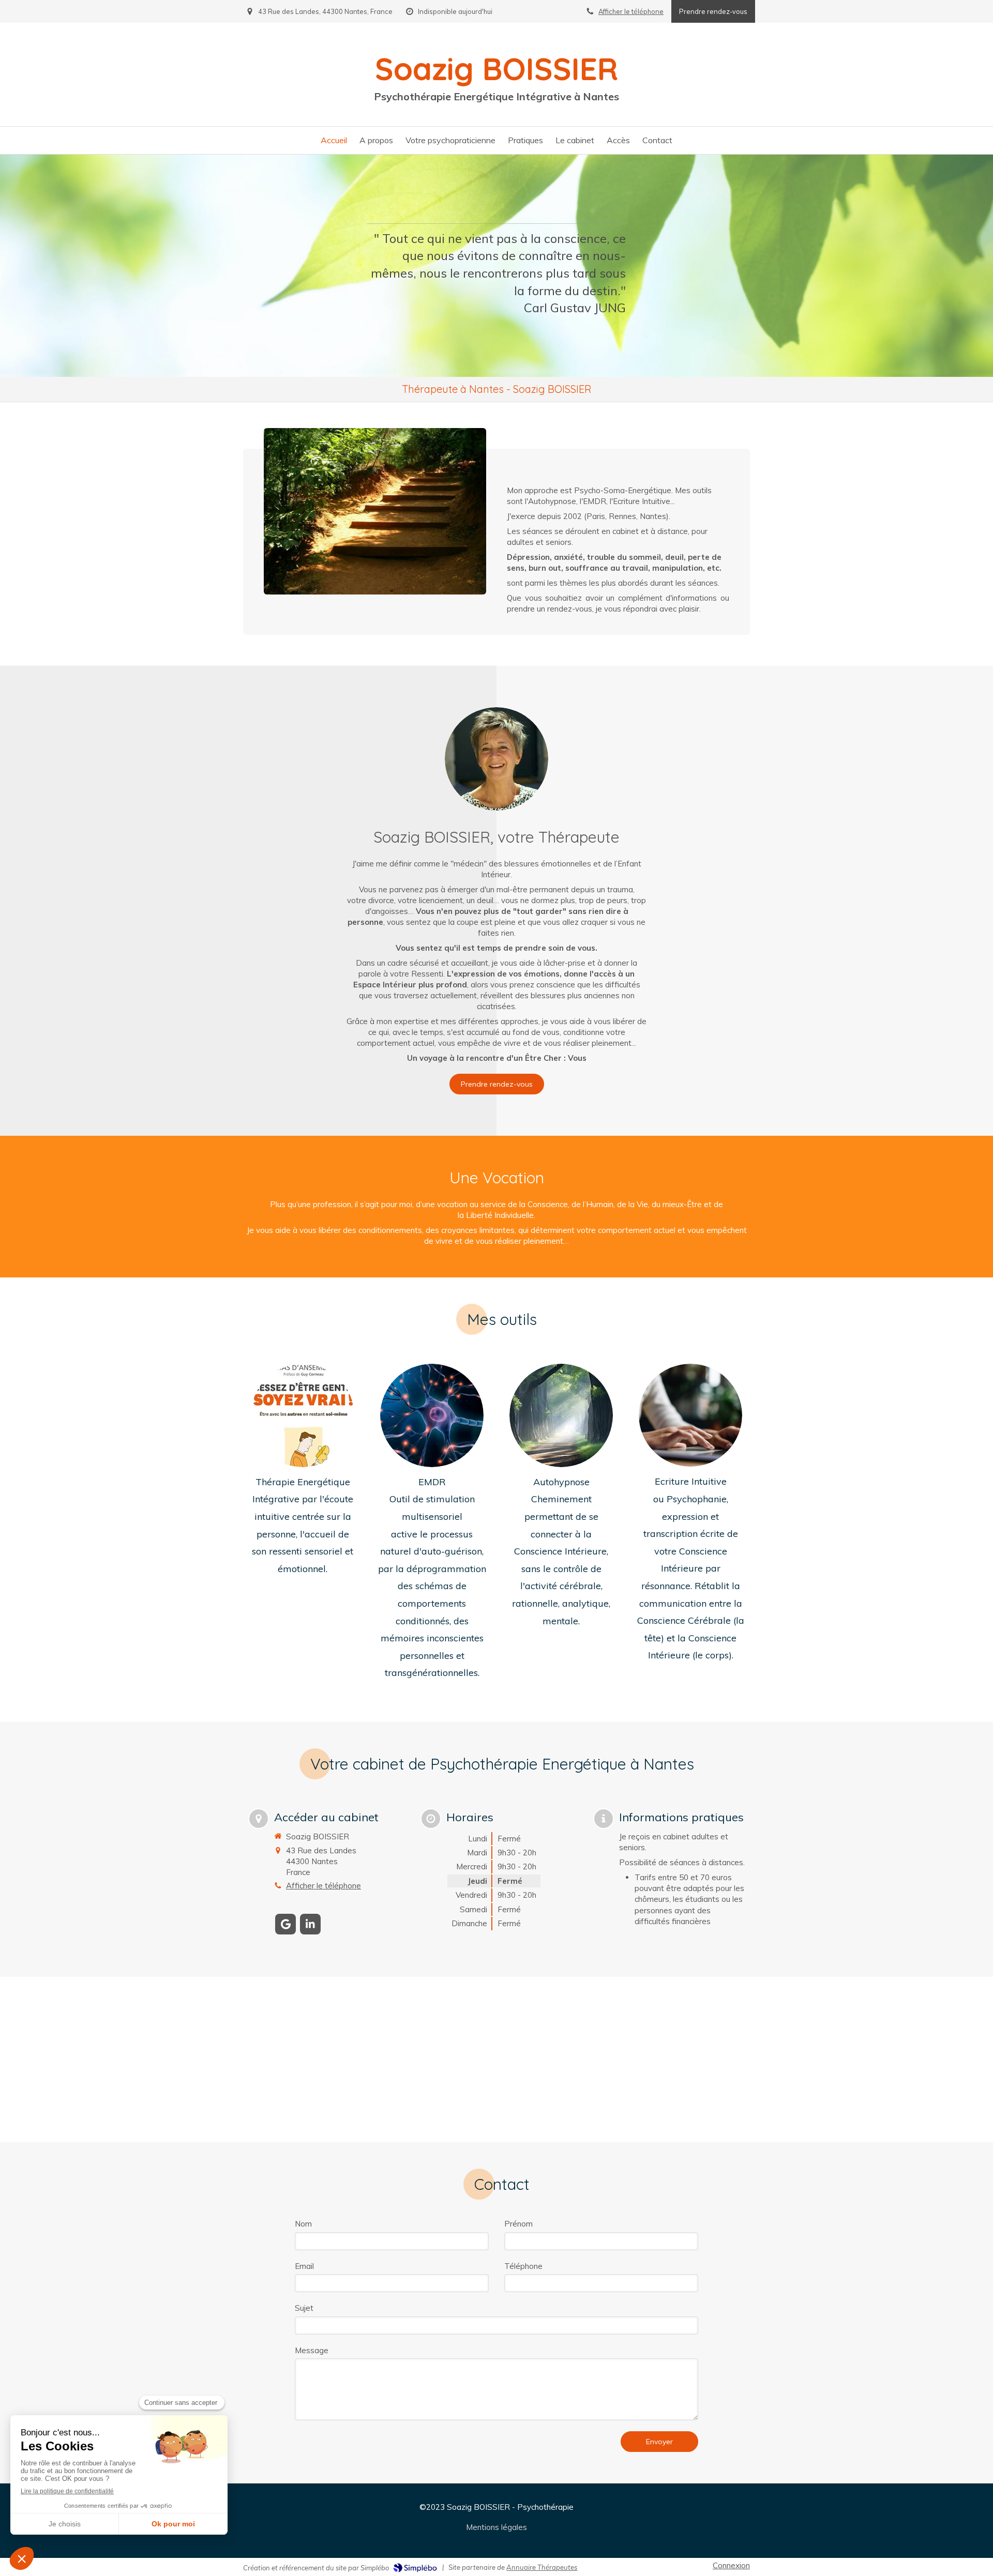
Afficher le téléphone (631, 11)
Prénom (518, 2224)
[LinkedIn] (310, 1924)
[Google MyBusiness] (285, 1924)
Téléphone (523, 2266)
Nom (303, 2224)
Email (304, 2266)
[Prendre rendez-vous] (496, 759)
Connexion (731, 2565)
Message (312, 2350)
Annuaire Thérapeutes (542, 2567)
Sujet (304, 2308)
